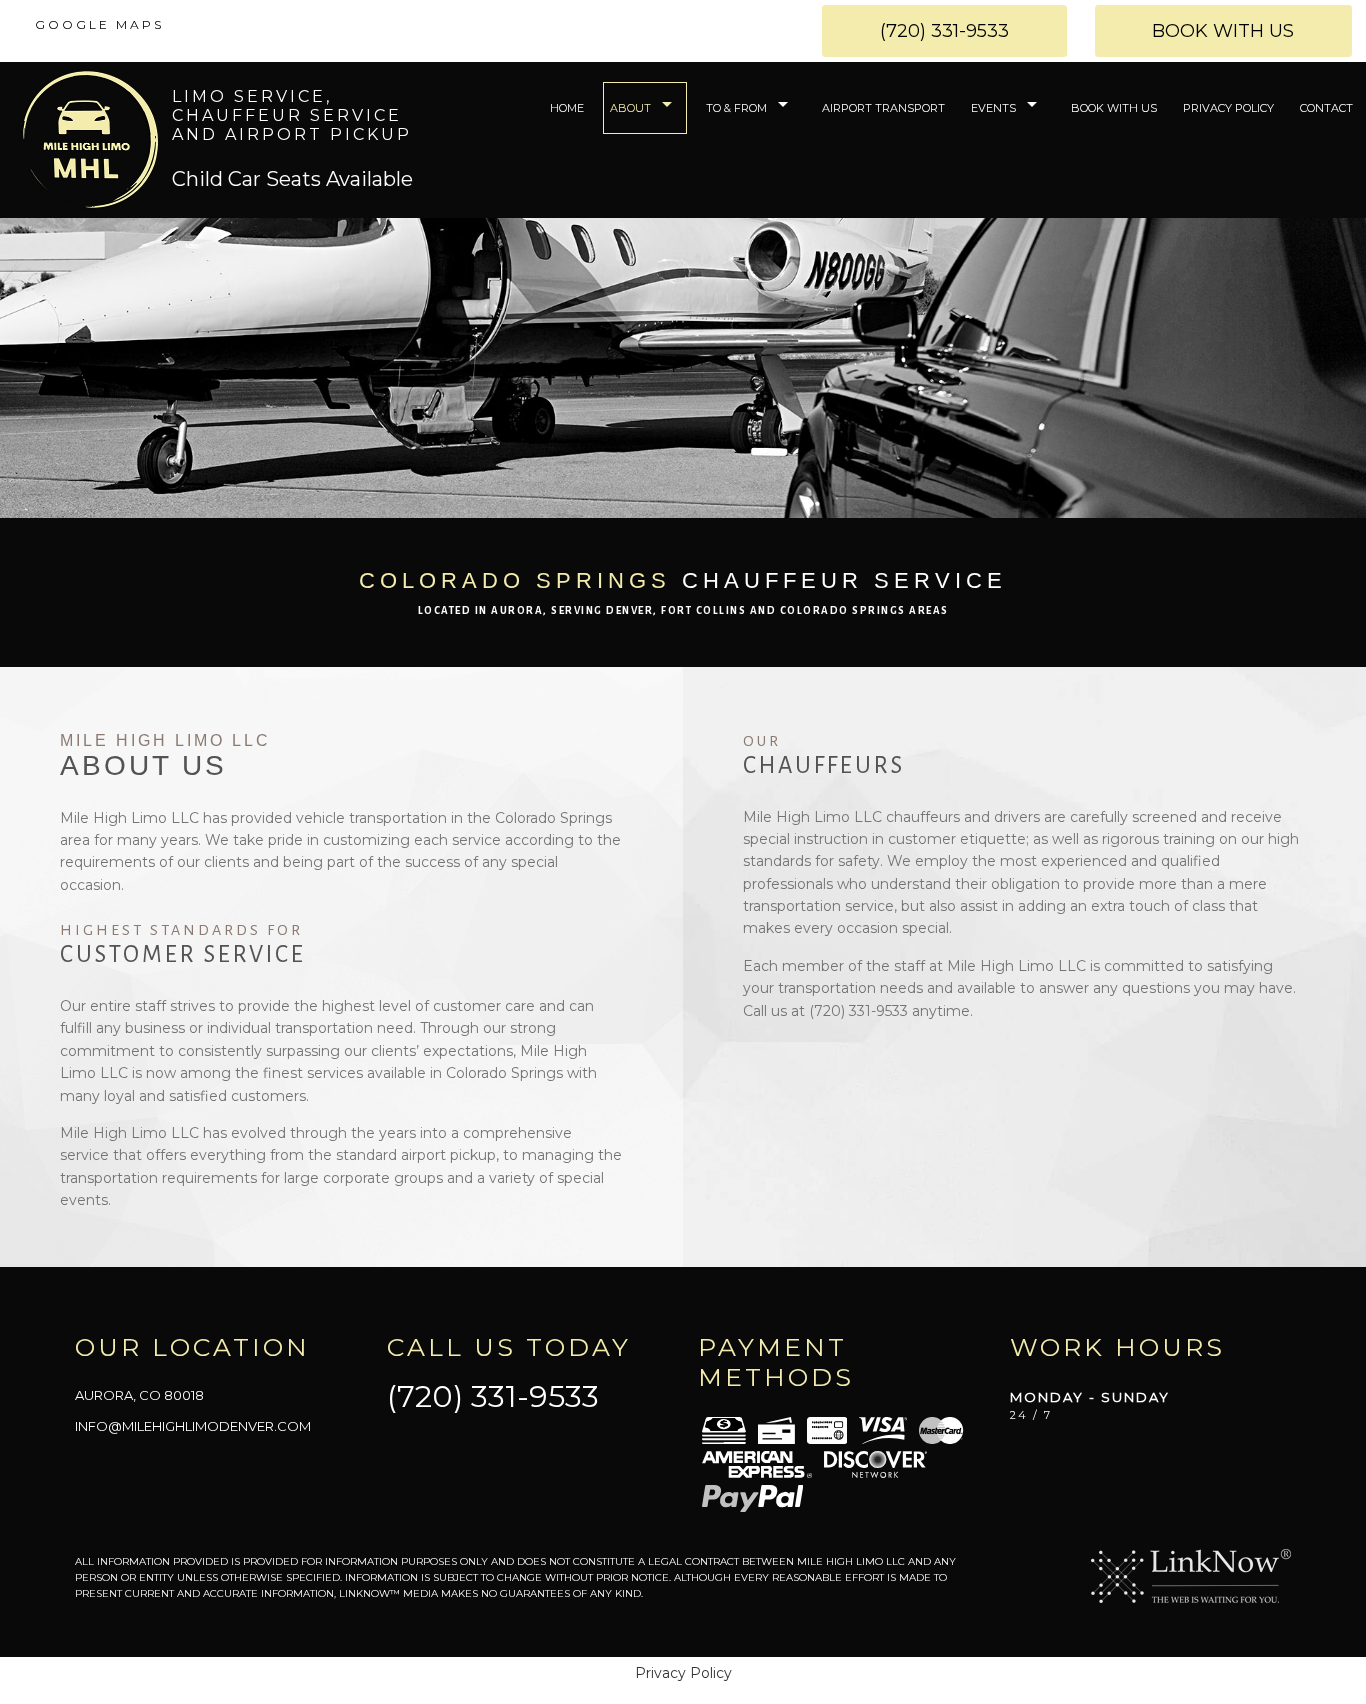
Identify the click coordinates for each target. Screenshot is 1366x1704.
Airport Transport (883, 108)
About (630, 108)
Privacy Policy (1228, 108)
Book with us (1223, 31)
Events (993, 108)
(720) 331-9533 (944, 31)
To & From (736, 108)
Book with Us (1114, 108)
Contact (1326, 108)
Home (567, 108)
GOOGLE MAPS (99, 24)
